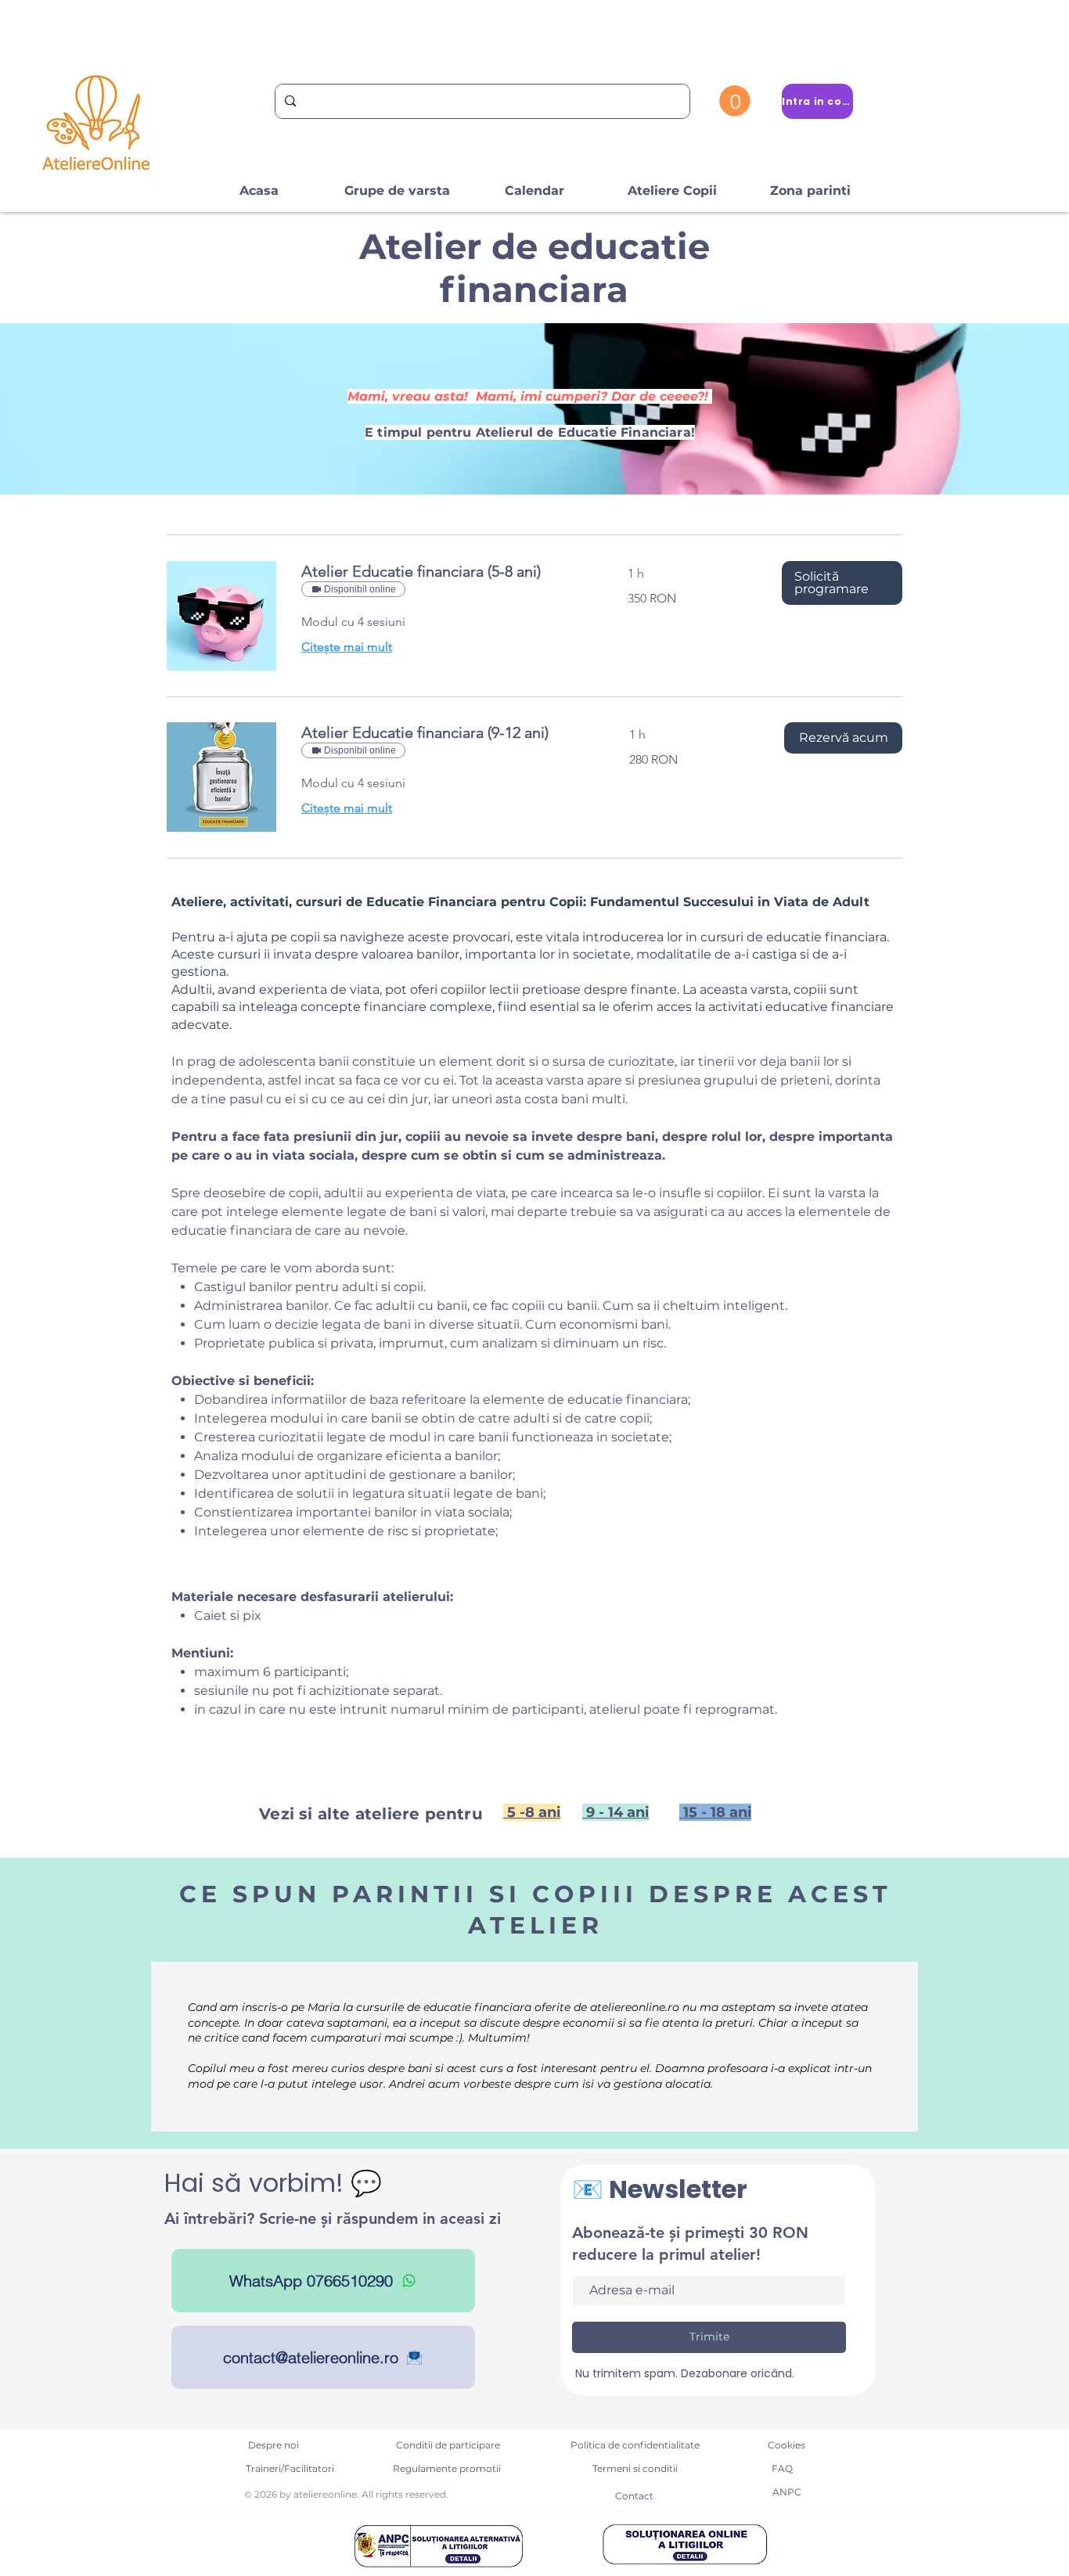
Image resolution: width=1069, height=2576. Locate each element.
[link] (446, 572)
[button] (735, 101)
